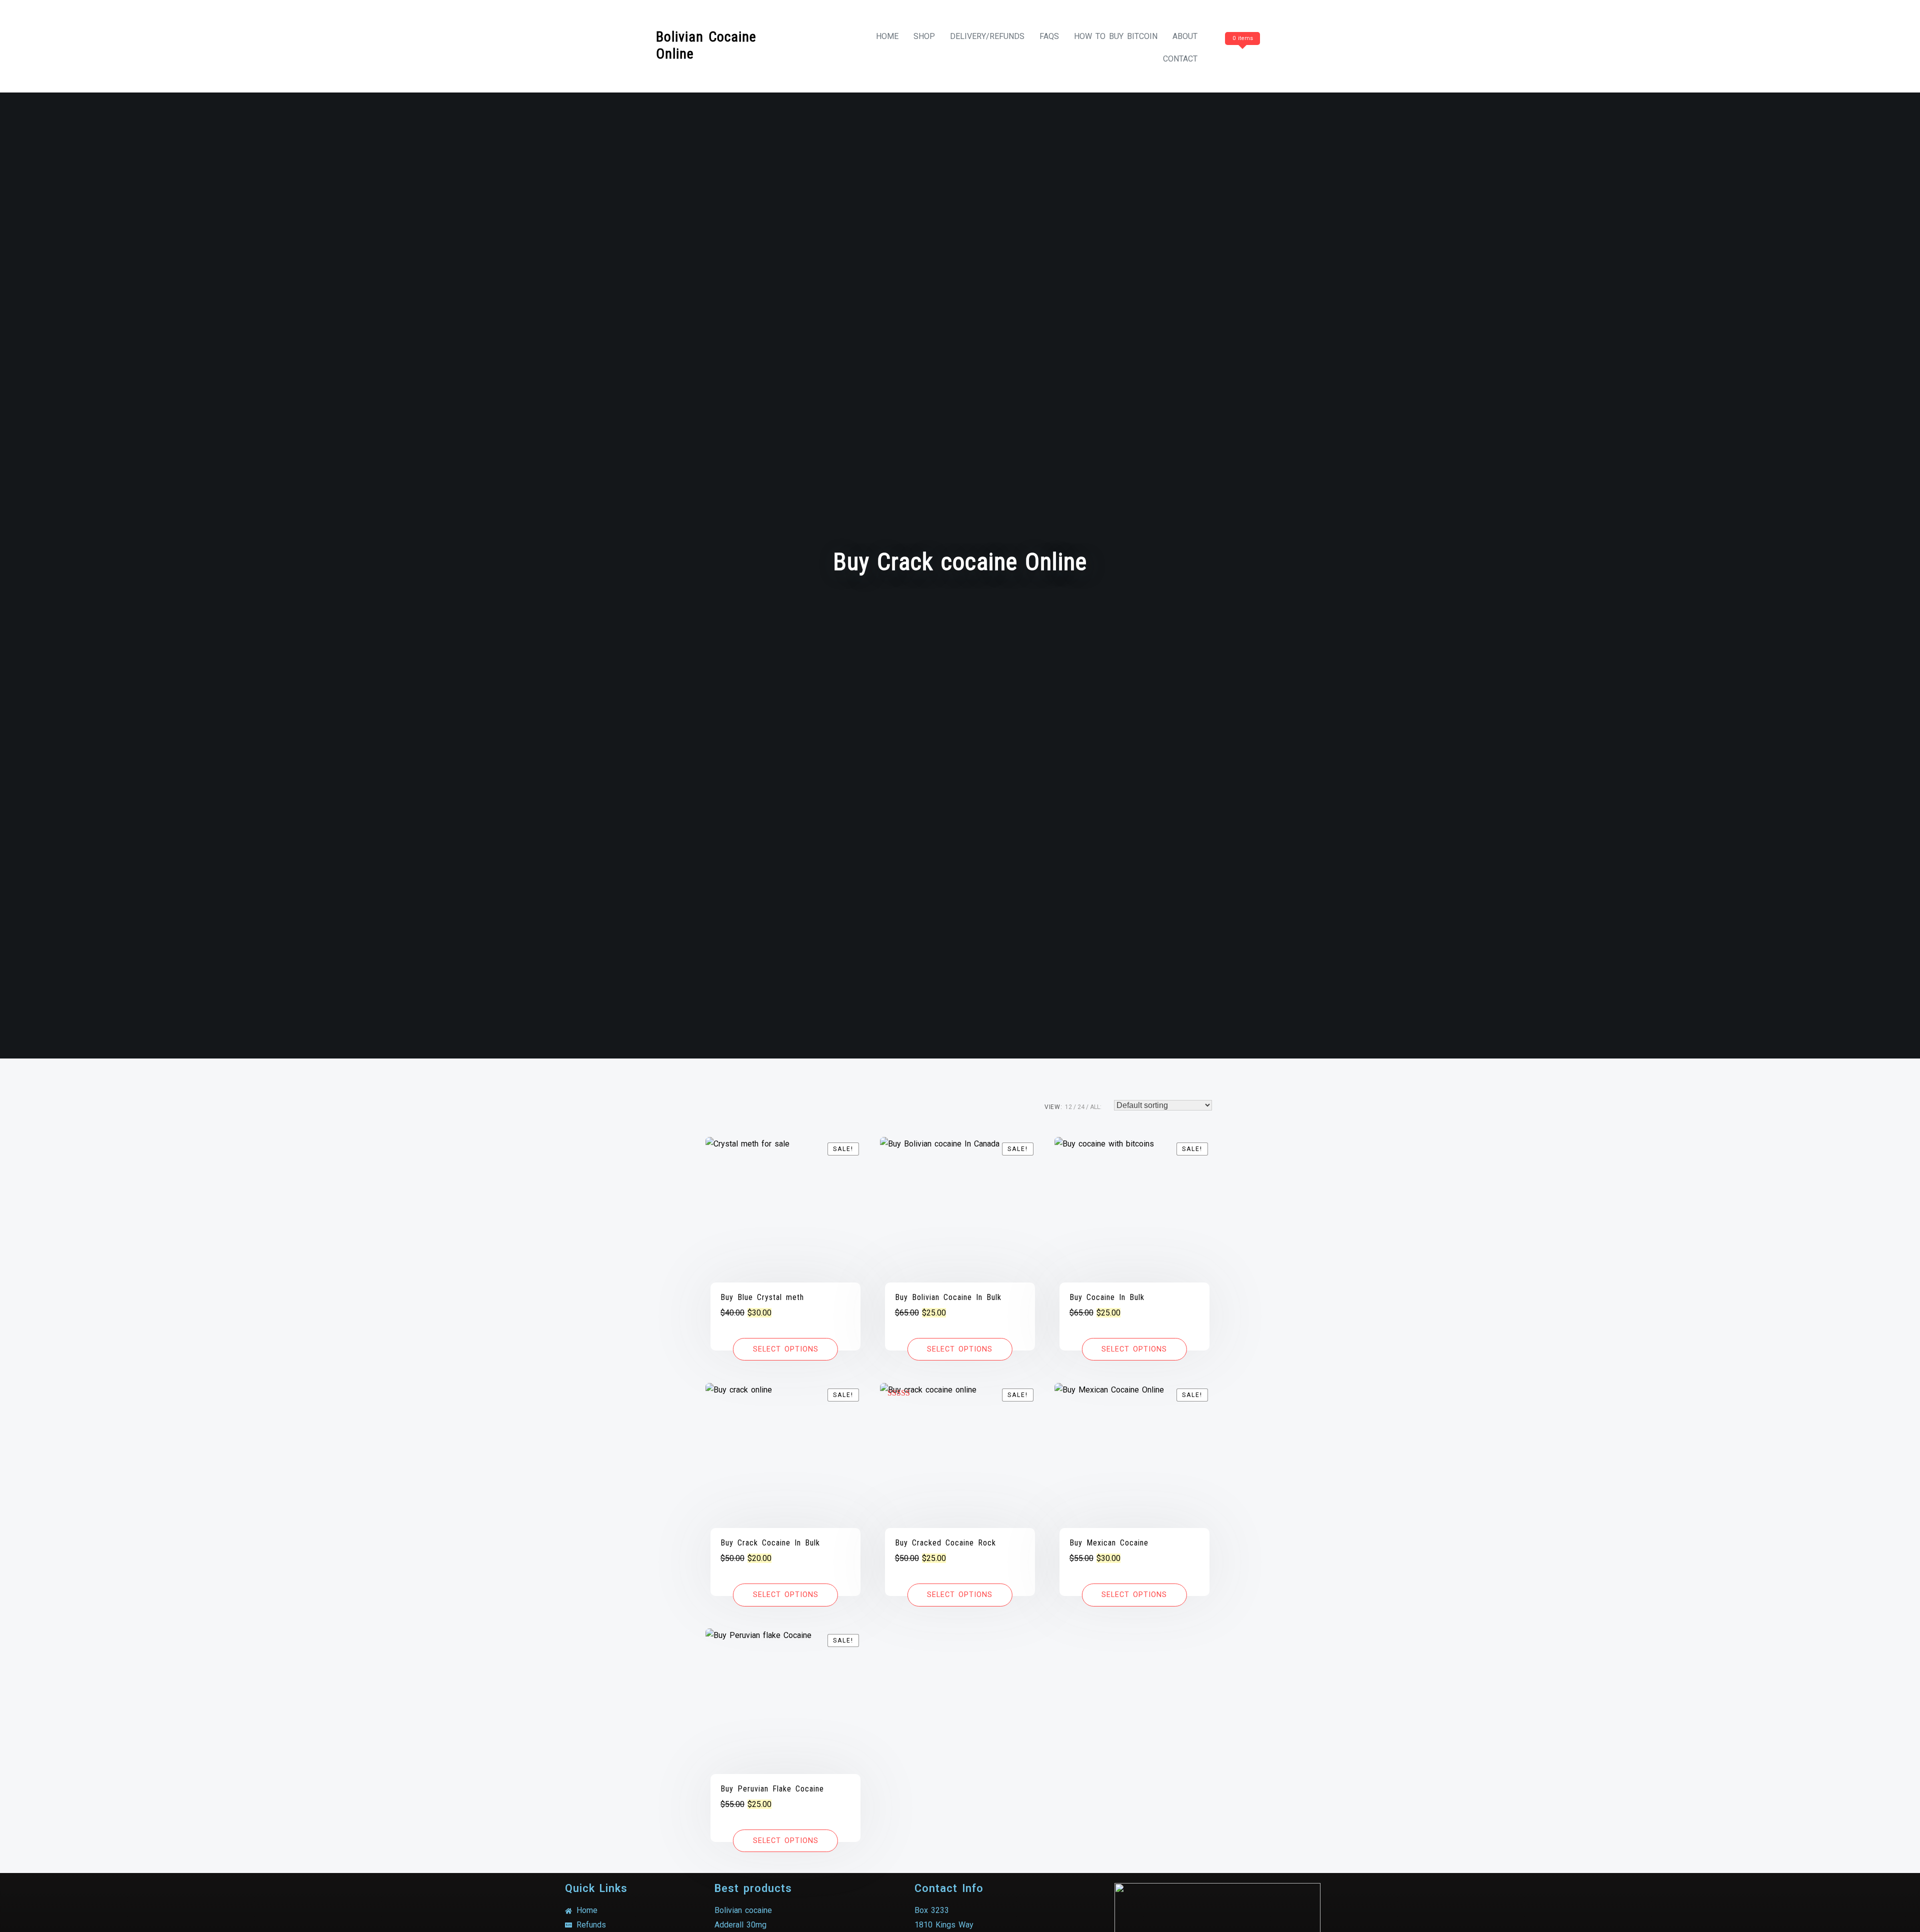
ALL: (1096, 1107)
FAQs (1049, 36)
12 (1068, 1107)
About (1185, 36)
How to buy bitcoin (1116, 36)
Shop (924, 36)
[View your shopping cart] (1241, 59)
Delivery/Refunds (987, 36)
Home (887, 36)
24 (1081, 1107)
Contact (1180, 59)
